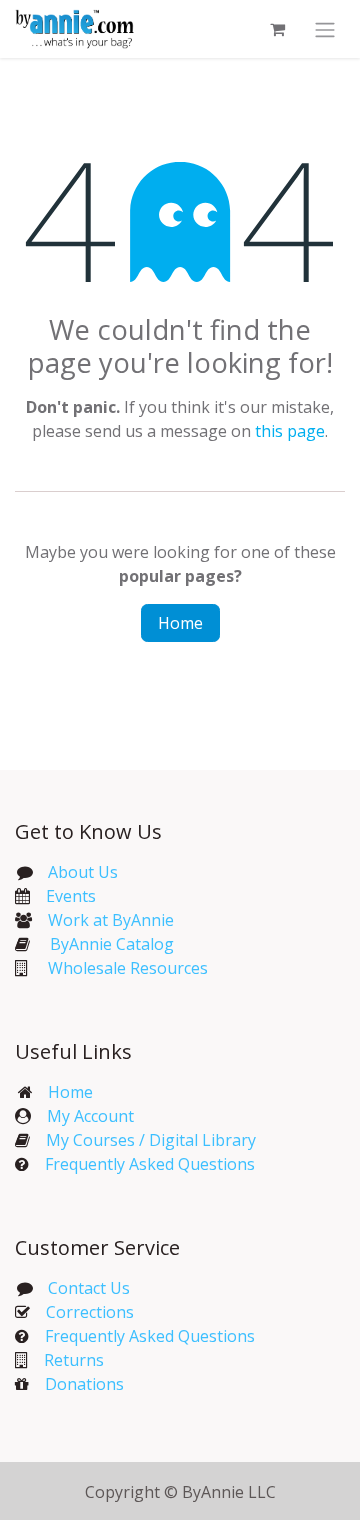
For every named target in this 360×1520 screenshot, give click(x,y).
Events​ (71, 896)
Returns (74, 1360)
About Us (83, 872)
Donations (84, 1384)
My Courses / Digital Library (143, 1140)
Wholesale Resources (128, 968)
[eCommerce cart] (277, 29)
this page (290, 431)
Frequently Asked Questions (150, 1164)
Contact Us (87, 1288)
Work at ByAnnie (111, 920)
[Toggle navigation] (325, 29)
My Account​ (90, 1116)
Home (180, 623)
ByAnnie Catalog (112, 944)
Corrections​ (90, 1312)
